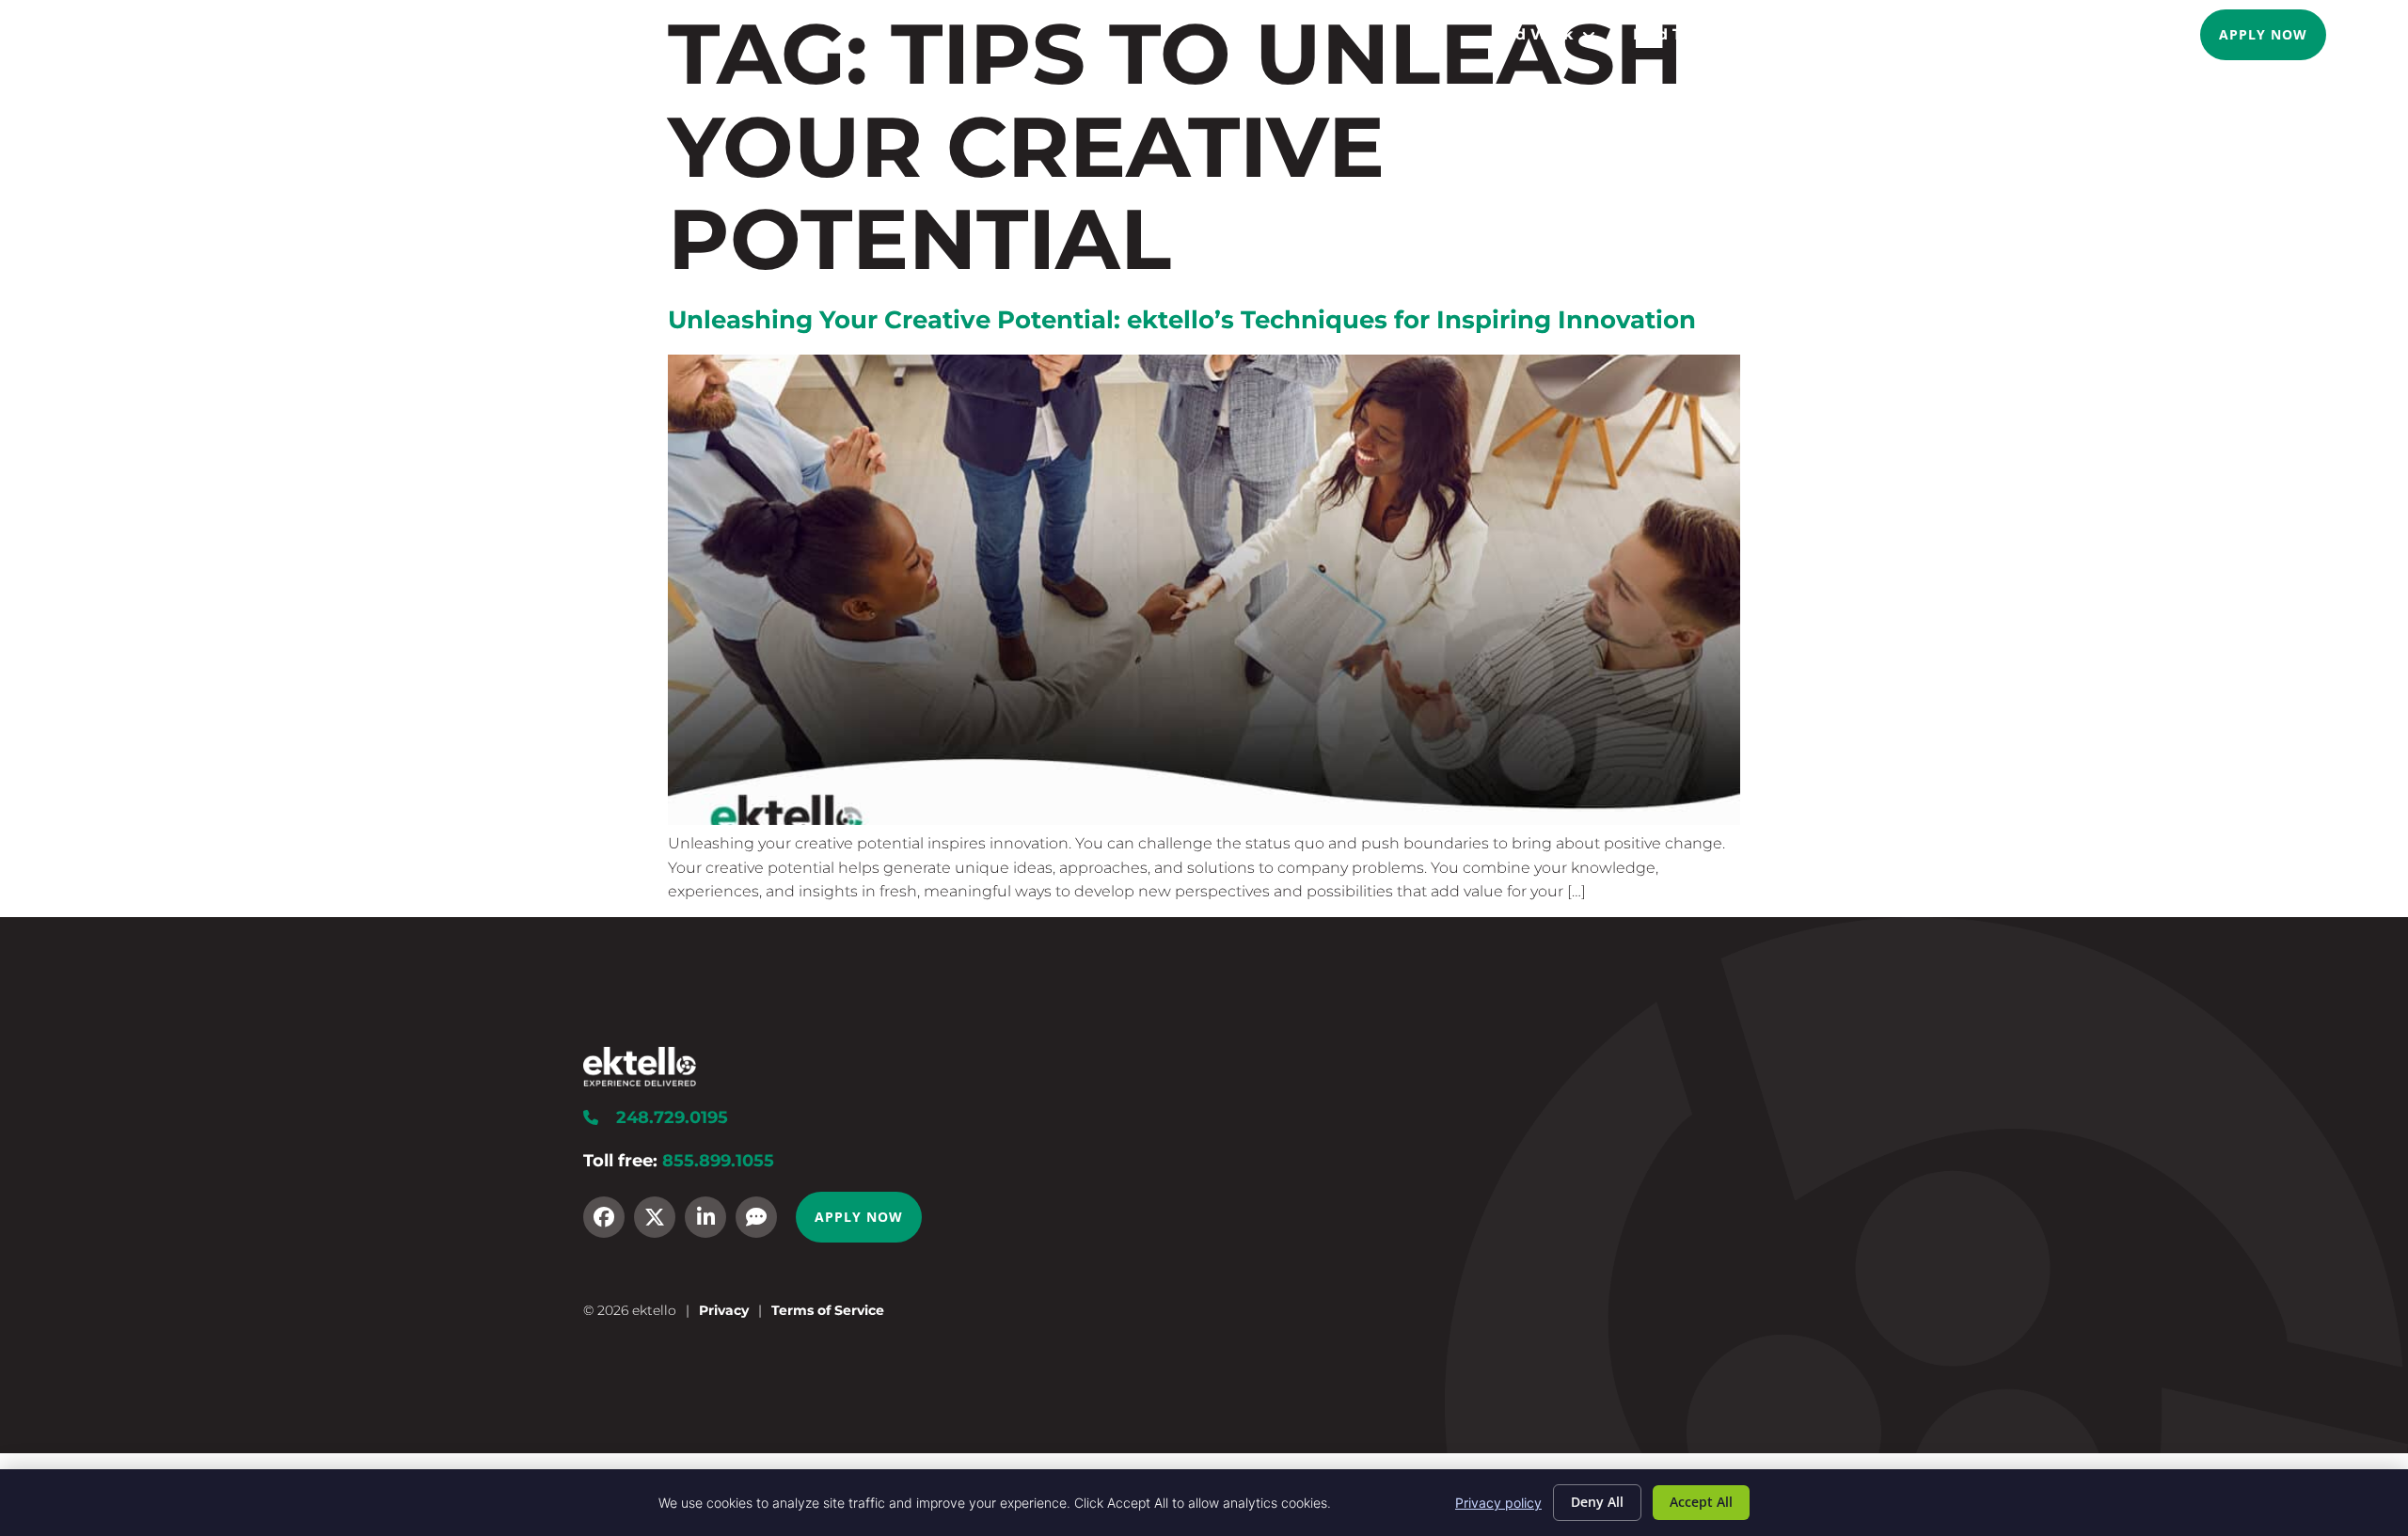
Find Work (1532, 34)
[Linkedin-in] (705, 1217)
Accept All (1701, 1502)
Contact (2141, 34)
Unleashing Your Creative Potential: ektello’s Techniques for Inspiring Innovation (1182, 319)
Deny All (1597, 1502)
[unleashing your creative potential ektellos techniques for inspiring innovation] (1204, 820)
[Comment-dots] (756, 1217)
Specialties (1825, 34)
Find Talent (1678, 34)
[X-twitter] (655, 1217)
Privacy (724, 1310)
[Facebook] (604, 1217)
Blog (2054, 34)
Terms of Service (828, 1310)
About (1952, 34)
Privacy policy (1498, 1503)
